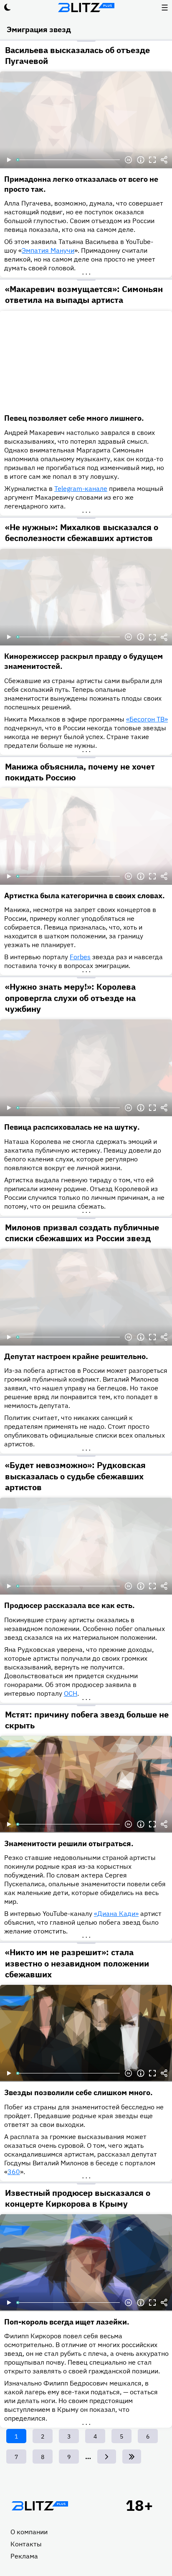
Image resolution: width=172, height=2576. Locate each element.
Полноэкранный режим (152, 160)
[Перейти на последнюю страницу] (132, 2457)
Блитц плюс (86, 8)
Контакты (26, 2544)
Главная (40, 2506)
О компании (29, 2532)
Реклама (24, 2556)
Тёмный (8, 8)
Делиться (164, 160)
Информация (141, 160)
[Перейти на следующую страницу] (107, 2457)
